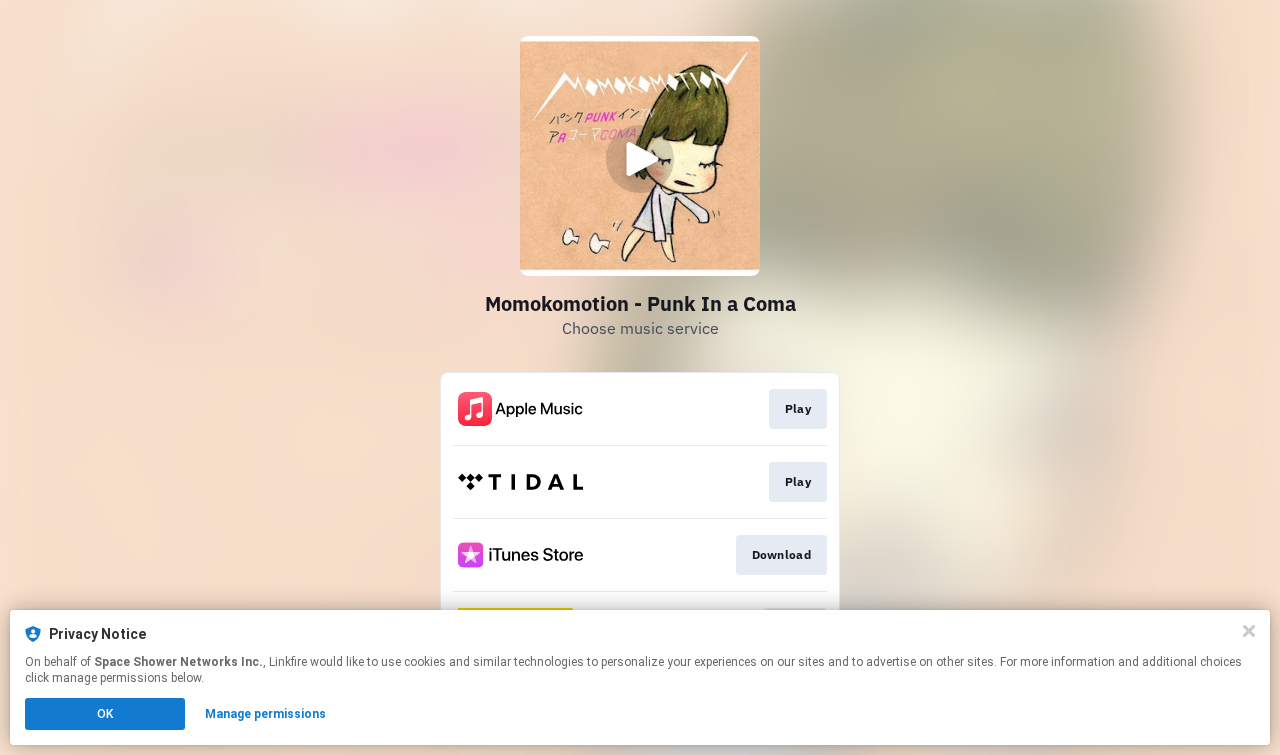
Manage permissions (265, 714)
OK (105, 714)
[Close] (1249, 631)
